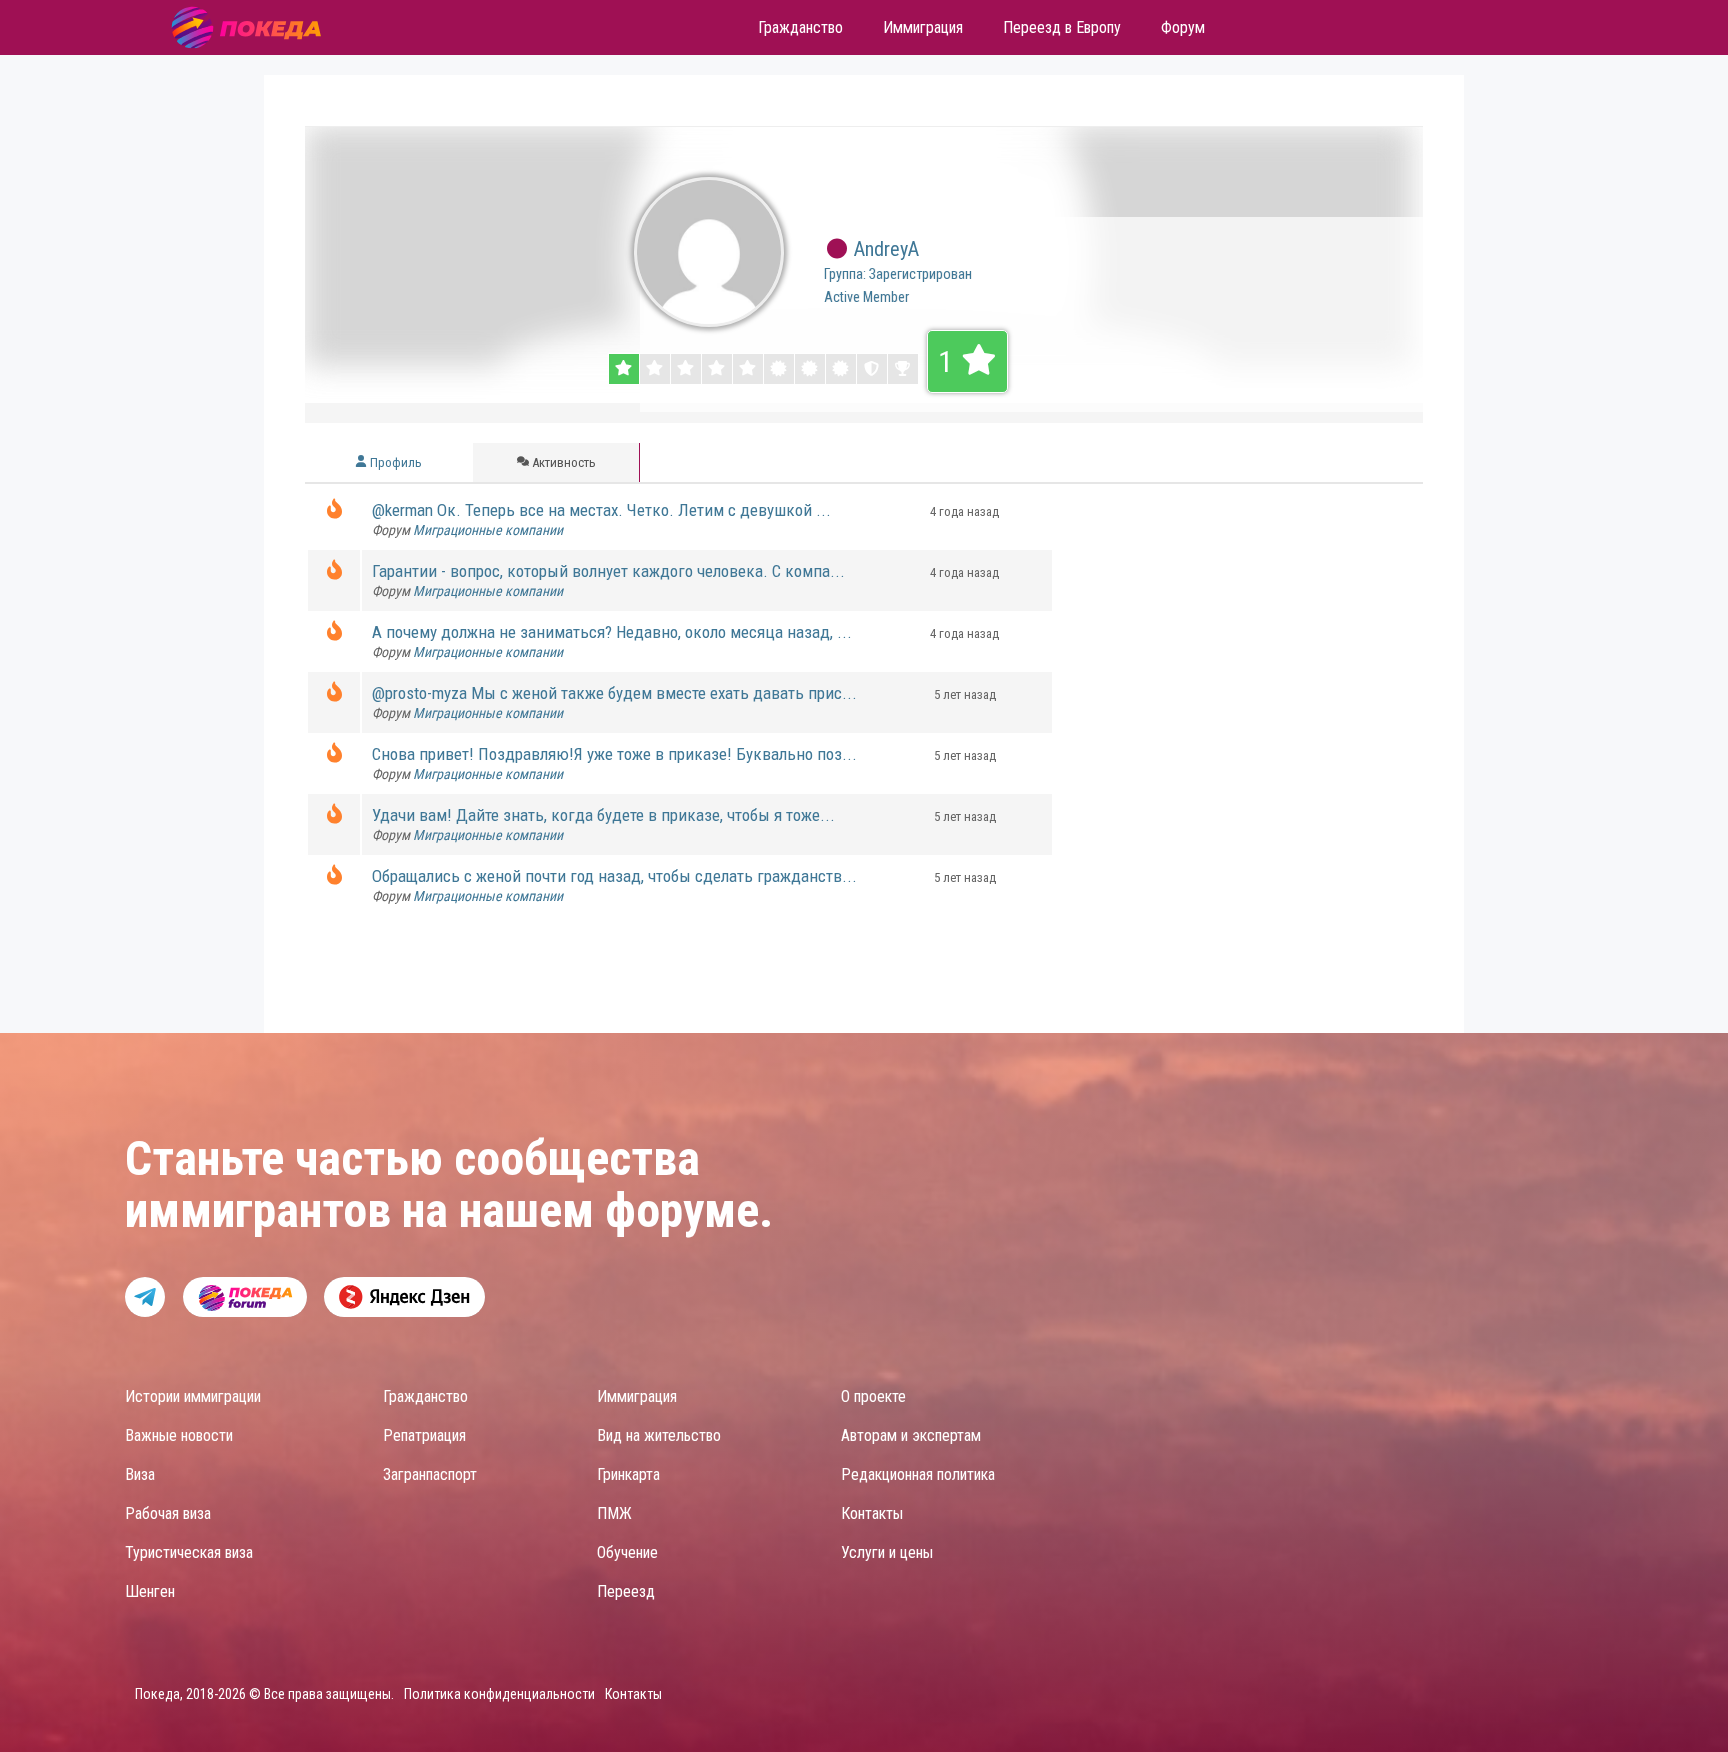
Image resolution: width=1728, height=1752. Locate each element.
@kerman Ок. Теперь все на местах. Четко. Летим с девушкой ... (601, 510)
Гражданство (425, 1396)
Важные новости (179, 1435)
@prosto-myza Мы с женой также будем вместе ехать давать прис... (614, 693)
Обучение (627, 1552)
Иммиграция (637, 1396)
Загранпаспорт (430, 1474)
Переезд (626, 1591)
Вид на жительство (659, 1435)
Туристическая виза (189, 1552)
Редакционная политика (918, 1474)
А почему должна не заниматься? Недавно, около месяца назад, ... (612, 632)
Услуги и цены (887, 1552)
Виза (140, 1474)
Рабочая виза (168, 1513)
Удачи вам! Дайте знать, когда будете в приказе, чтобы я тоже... (603, 815)
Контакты (872, 1513)
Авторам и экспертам (911, 1435)
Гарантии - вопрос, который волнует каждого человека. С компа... (608, 571)
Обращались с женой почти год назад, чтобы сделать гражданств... (614, 876)
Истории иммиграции (193, 1396)
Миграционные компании (488, 530)
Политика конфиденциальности (499, 1694)
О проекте (873, 1396)
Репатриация (424, 1435)
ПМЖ (614, 1513)
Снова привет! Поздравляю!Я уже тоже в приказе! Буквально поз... (614, 754)
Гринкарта (628, 1474)
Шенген (150, 1591)
